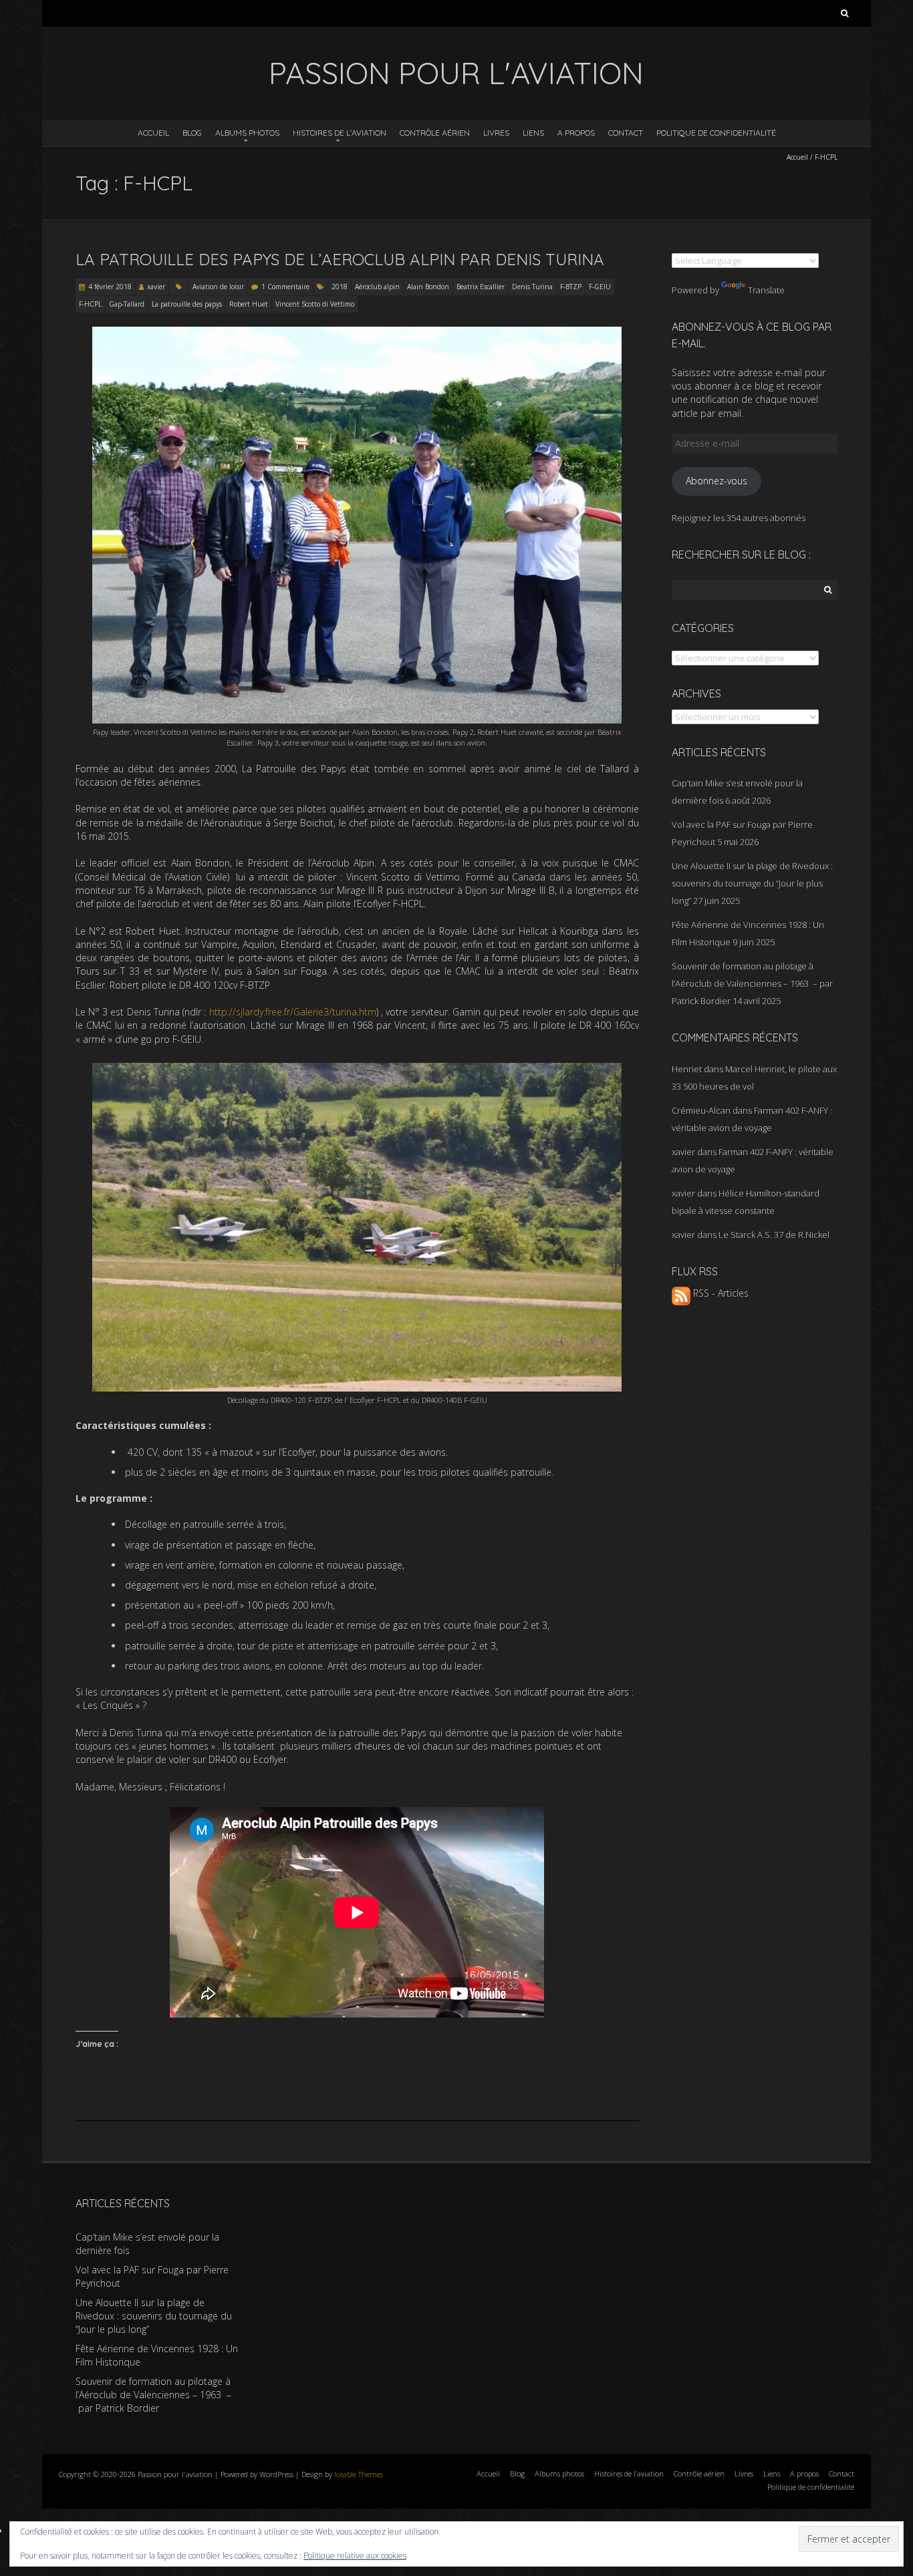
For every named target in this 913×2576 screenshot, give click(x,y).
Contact (626, 133)
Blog (192, 133)
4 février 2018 (110, 287)
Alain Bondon (428, 287)
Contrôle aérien (435, 133)
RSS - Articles (720, 1293)
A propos (576, 133)
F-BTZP (571, 287)
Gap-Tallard (127, 304)
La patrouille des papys (187, 304)
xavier (156, 287)
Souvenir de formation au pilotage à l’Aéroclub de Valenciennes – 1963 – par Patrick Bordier (752, 983)
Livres (496, 133)
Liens (533, 133)
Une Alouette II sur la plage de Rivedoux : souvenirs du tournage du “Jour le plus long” (752, 883)
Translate (766, 290)
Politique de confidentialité (716, 133)
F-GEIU (600, 287)
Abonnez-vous (716, 481)
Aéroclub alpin (377, 287)
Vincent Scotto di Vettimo (315, 304)
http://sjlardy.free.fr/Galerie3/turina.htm (293, 1012)
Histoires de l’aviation (340, 133)
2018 (340, 287)
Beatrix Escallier (481, 287)
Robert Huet (249, 304)
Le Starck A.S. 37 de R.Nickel (774, 1235)
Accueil (153, 133)
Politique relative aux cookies (355, 2556)
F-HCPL (90, 304)
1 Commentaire (285, 287)
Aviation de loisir (218, 287)
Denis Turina (532, 287)
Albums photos (247, 133)
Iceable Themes (359, 2474)
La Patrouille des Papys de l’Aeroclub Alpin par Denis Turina (340, 259)
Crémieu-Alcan (701, 1110)
